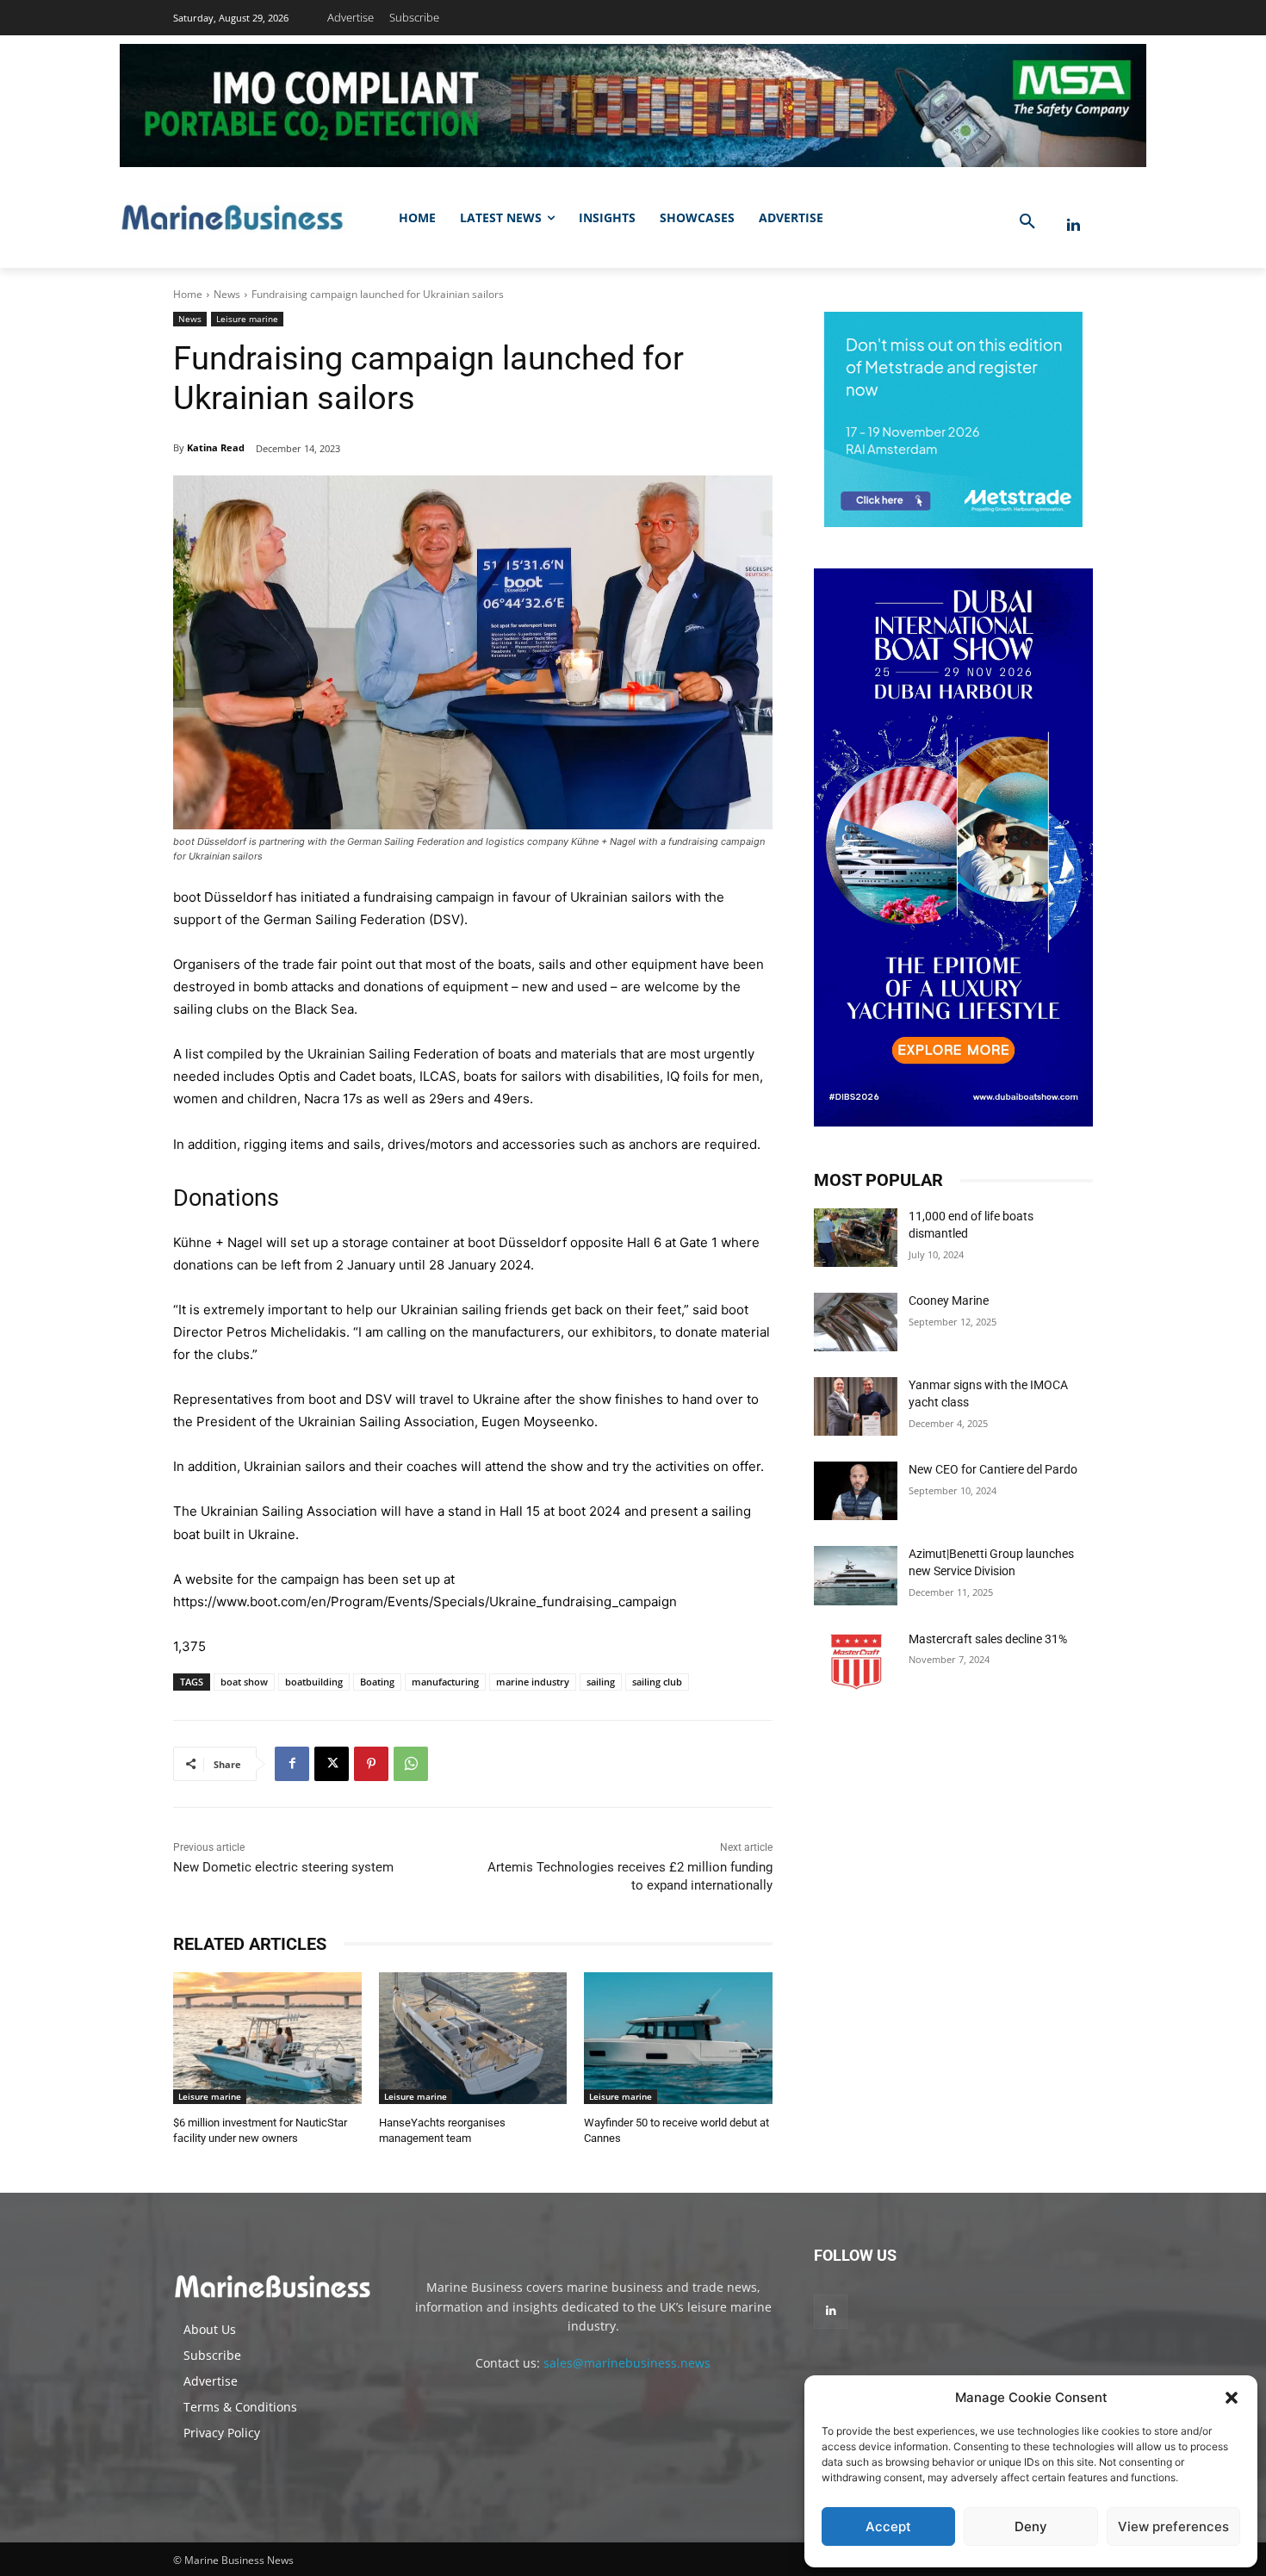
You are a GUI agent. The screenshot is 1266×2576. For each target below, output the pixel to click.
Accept (888, 2526)
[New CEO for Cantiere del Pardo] (856, 1491)
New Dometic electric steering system (283, 1867)
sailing (601, 1682)
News (227, 294)
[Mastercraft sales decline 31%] (856, 1660)
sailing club (657, 1682)
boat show (244, 1682)
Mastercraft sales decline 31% (988, 1639)
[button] (1232, 2398)
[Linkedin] (1074, 225)
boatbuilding (314, 1682)
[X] (332, 1764)
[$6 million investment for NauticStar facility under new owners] (267, 2038)
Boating (377, 1682)
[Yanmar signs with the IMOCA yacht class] (856, 1406)
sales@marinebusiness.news (627, 2363)
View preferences (1173, 2526)
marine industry (533, 1682)
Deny (1031, 2526)
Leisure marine (247, 319)
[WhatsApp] (411, 1764)
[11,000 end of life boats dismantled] (856, 1238)
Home (188, 294)
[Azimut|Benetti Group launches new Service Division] (856, 1575)
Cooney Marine (949, 1300)
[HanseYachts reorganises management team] (473, 2038)
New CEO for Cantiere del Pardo (993, 1469)
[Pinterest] (371, 1764)
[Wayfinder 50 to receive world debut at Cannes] (678, 2038)
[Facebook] (292, 1764)
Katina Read (216, 447)
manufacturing (445, 1682)
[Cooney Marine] (856, 1322)
